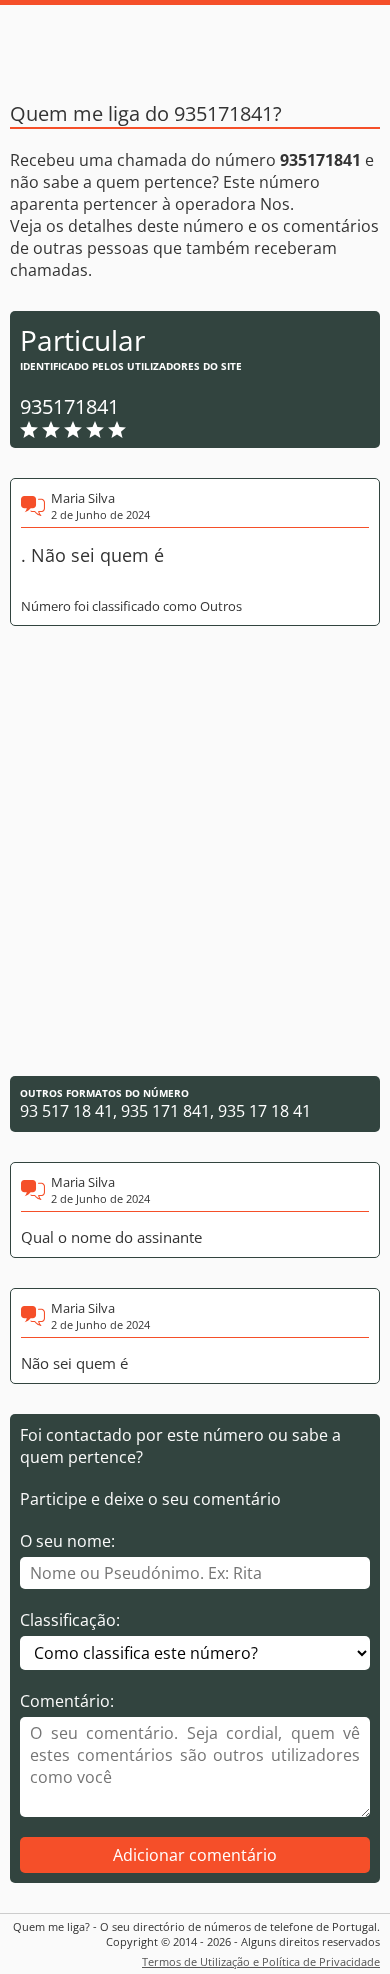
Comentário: (67, 1701)
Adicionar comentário (195, 1855)
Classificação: (70, 1620)
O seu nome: (67, 1541)
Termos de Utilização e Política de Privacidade (261, 1961)
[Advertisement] (195, 851)
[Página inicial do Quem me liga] (195, 45)
